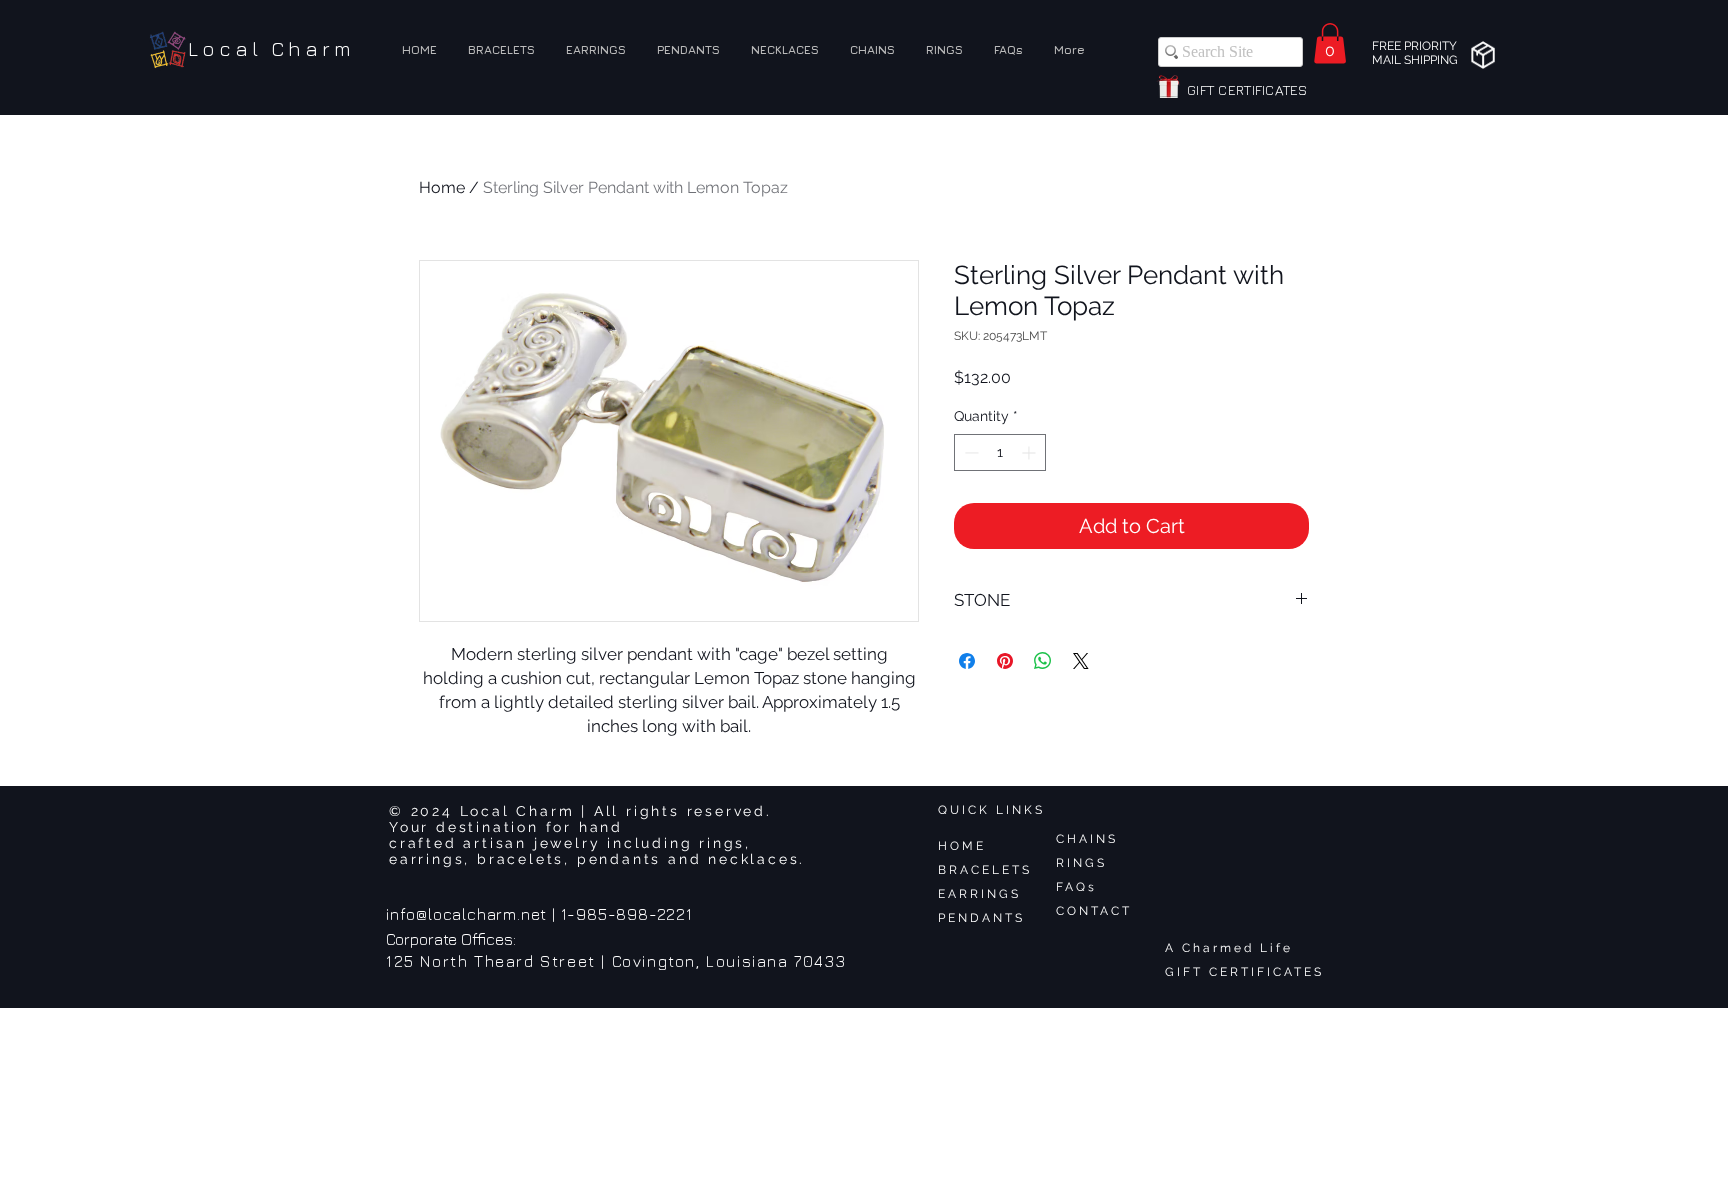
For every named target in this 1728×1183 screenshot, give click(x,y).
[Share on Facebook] (967, 661)
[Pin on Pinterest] (1005, 661)
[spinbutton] (1000, 452)
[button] (1330, 43)
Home (442, 187)
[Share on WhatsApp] (1043, 661)
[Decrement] (969, 452)
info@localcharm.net (466, 914)
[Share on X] (1081, 661)
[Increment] (1030, 452)
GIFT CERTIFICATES (1244, 972)
